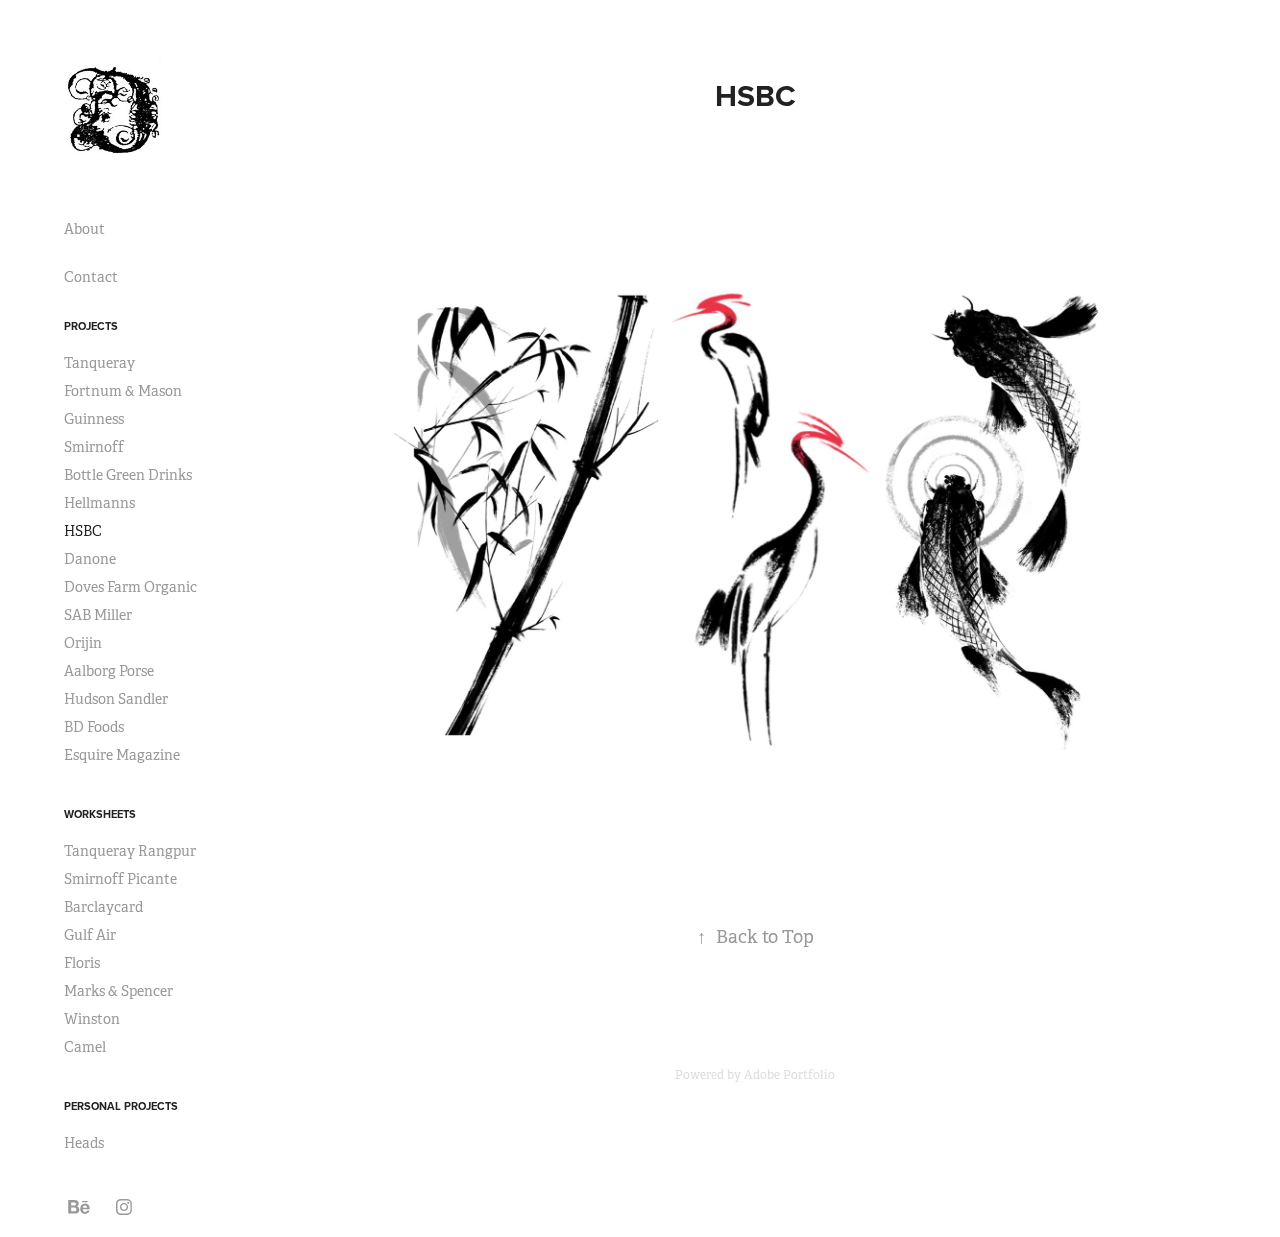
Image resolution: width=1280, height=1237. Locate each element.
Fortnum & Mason (123, 391)
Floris (82, 963)
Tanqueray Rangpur (130, 851)
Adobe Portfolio (789, 1075)
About (84, 229)
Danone (90, 559)
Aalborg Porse (109, 671)
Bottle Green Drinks (128, 475)
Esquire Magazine (122, 755)
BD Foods (94, 727)
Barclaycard (103, 907)
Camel (85, 1047)
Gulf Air (90, 935)
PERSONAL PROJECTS (121, 1106)
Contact (91, 277)
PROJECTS (91, 326)
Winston (92, 1019)
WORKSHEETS (100, 814)
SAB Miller (98, 615)
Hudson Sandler (116, 699)
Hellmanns (99, 503)
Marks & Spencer (118, 991)
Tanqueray (99, 363)
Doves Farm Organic (130, 587)
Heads (84, 1143)
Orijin (83, 643)
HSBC (83, 531)
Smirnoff (94, 447)
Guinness (94, 419)
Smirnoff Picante (120, 879)
